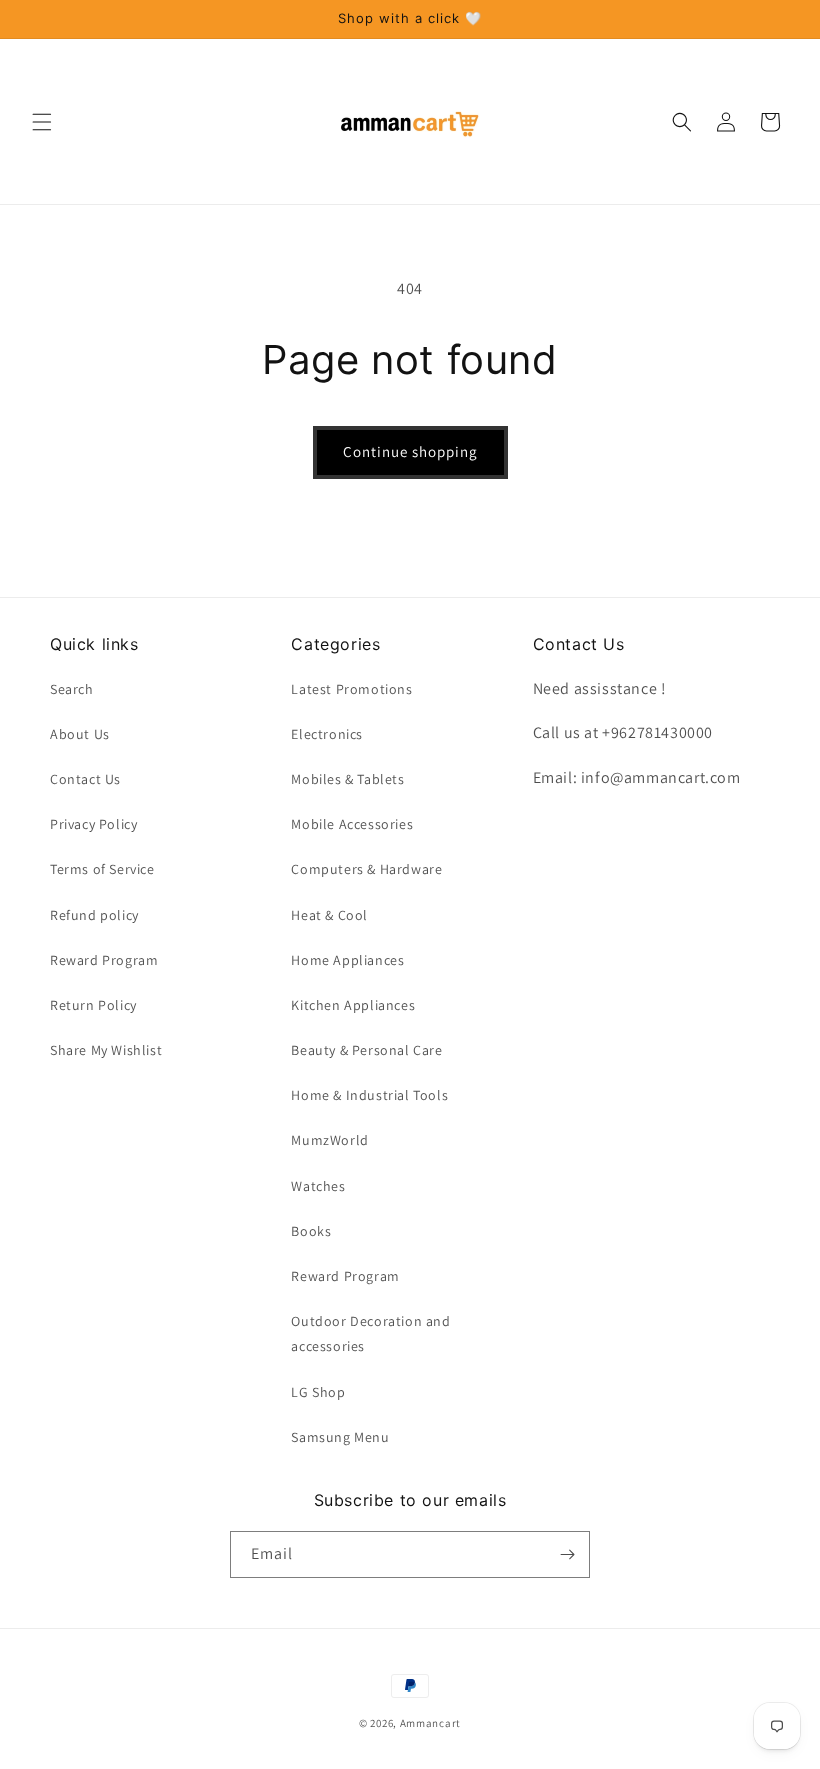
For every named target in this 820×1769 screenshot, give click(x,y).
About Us (80, 734)
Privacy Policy (93, 824)
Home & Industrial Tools (369, 1095)
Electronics (327, 734)
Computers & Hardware (366, 869)
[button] (42, 122)
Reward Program (104, 960)
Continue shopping (410, 451)
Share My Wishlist (106, 1050)
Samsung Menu (340, 1437)
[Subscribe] (567, 1554)
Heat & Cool (329, 915)
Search (72, 689)
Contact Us (85, 779)
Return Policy (93, 1005)
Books (311, 1231)
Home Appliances (347, 960)
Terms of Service (102, 869)
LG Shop (318, 1392)
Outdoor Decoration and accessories (370, 1333)
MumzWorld (329, 1140)
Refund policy (94, 915)
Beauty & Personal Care (366, 1050)
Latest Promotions (351, 689)
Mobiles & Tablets (347, 779)
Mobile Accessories (352, 824)
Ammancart (430, 1723)
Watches (318, 1186)
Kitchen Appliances (353, 1005)
